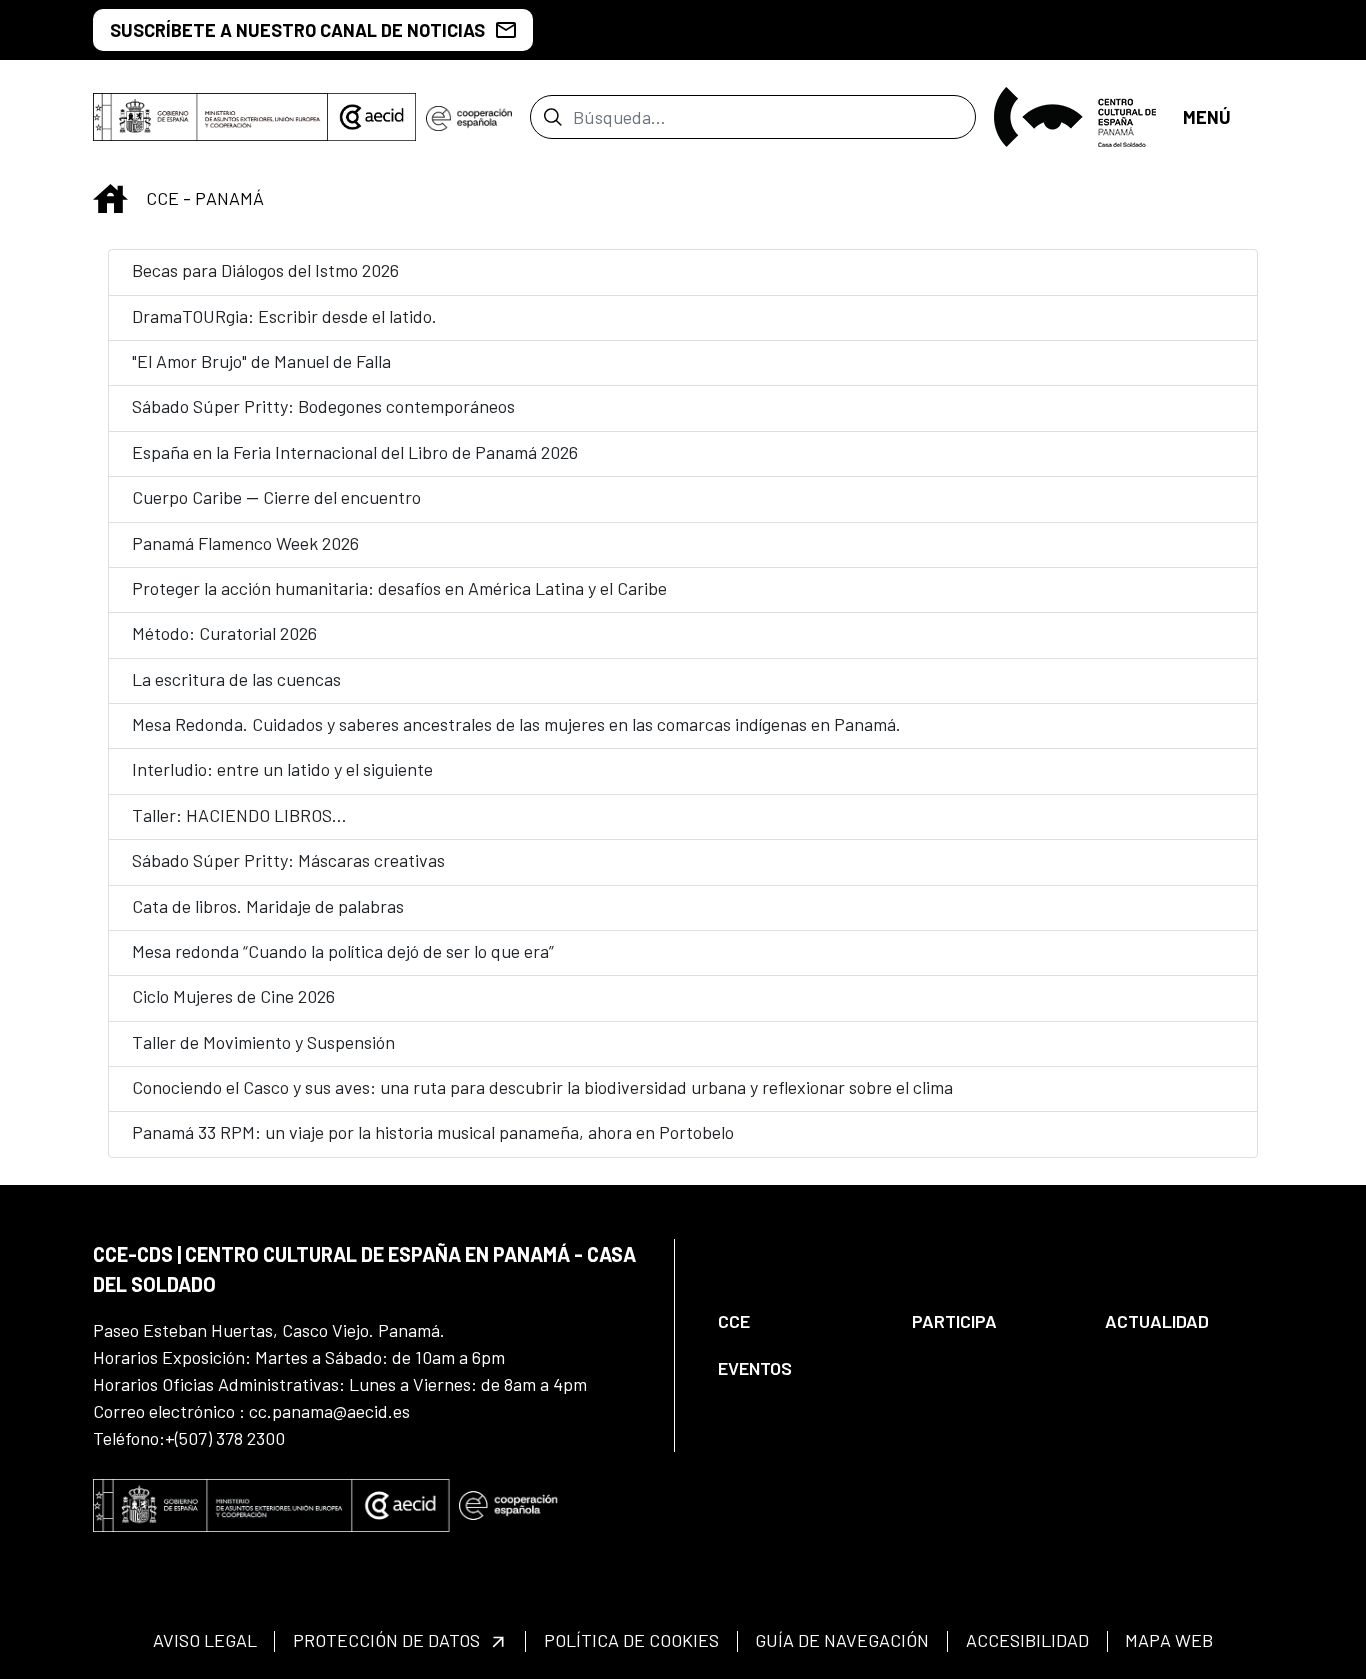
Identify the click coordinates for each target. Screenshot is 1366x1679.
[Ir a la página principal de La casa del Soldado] (1079, 117)
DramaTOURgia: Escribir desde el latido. (284, 316)
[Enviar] (552, 117)
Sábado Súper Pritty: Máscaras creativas (288, 860)
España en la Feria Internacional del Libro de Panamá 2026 (355, 452)
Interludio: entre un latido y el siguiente (282, 769)
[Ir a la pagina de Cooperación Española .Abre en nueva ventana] (469, 117)
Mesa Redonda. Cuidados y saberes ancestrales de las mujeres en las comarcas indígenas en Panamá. (516, 724)
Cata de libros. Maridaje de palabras (268, 906)
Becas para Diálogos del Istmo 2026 (265, 270)
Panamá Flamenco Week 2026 (245, 543)
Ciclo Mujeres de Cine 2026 (233, 996)
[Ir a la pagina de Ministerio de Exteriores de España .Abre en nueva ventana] (210, 117)
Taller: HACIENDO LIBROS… (239, 815)
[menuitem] (798, 1321)
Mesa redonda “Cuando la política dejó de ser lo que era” (343, 951)
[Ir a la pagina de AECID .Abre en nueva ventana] (372, 117)
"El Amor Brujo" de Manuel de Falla (261, 361)
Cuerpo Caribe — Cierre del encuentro (276, 497)
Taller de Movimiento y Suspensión (263, 1042)
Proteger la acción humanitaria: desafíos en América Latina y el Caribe (399, 588)
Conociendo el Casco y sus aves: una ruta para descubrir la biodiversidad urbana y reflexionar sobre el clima (542, 1087)
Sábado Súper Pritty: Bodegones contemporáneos (323, 406)
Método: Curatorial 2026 (224, 633)
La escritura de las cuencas (236, 679)
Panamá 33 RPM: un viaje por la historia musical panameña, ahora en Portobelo (433, 1132)
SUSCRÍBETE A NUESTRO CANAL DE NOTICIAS (297, 30)
